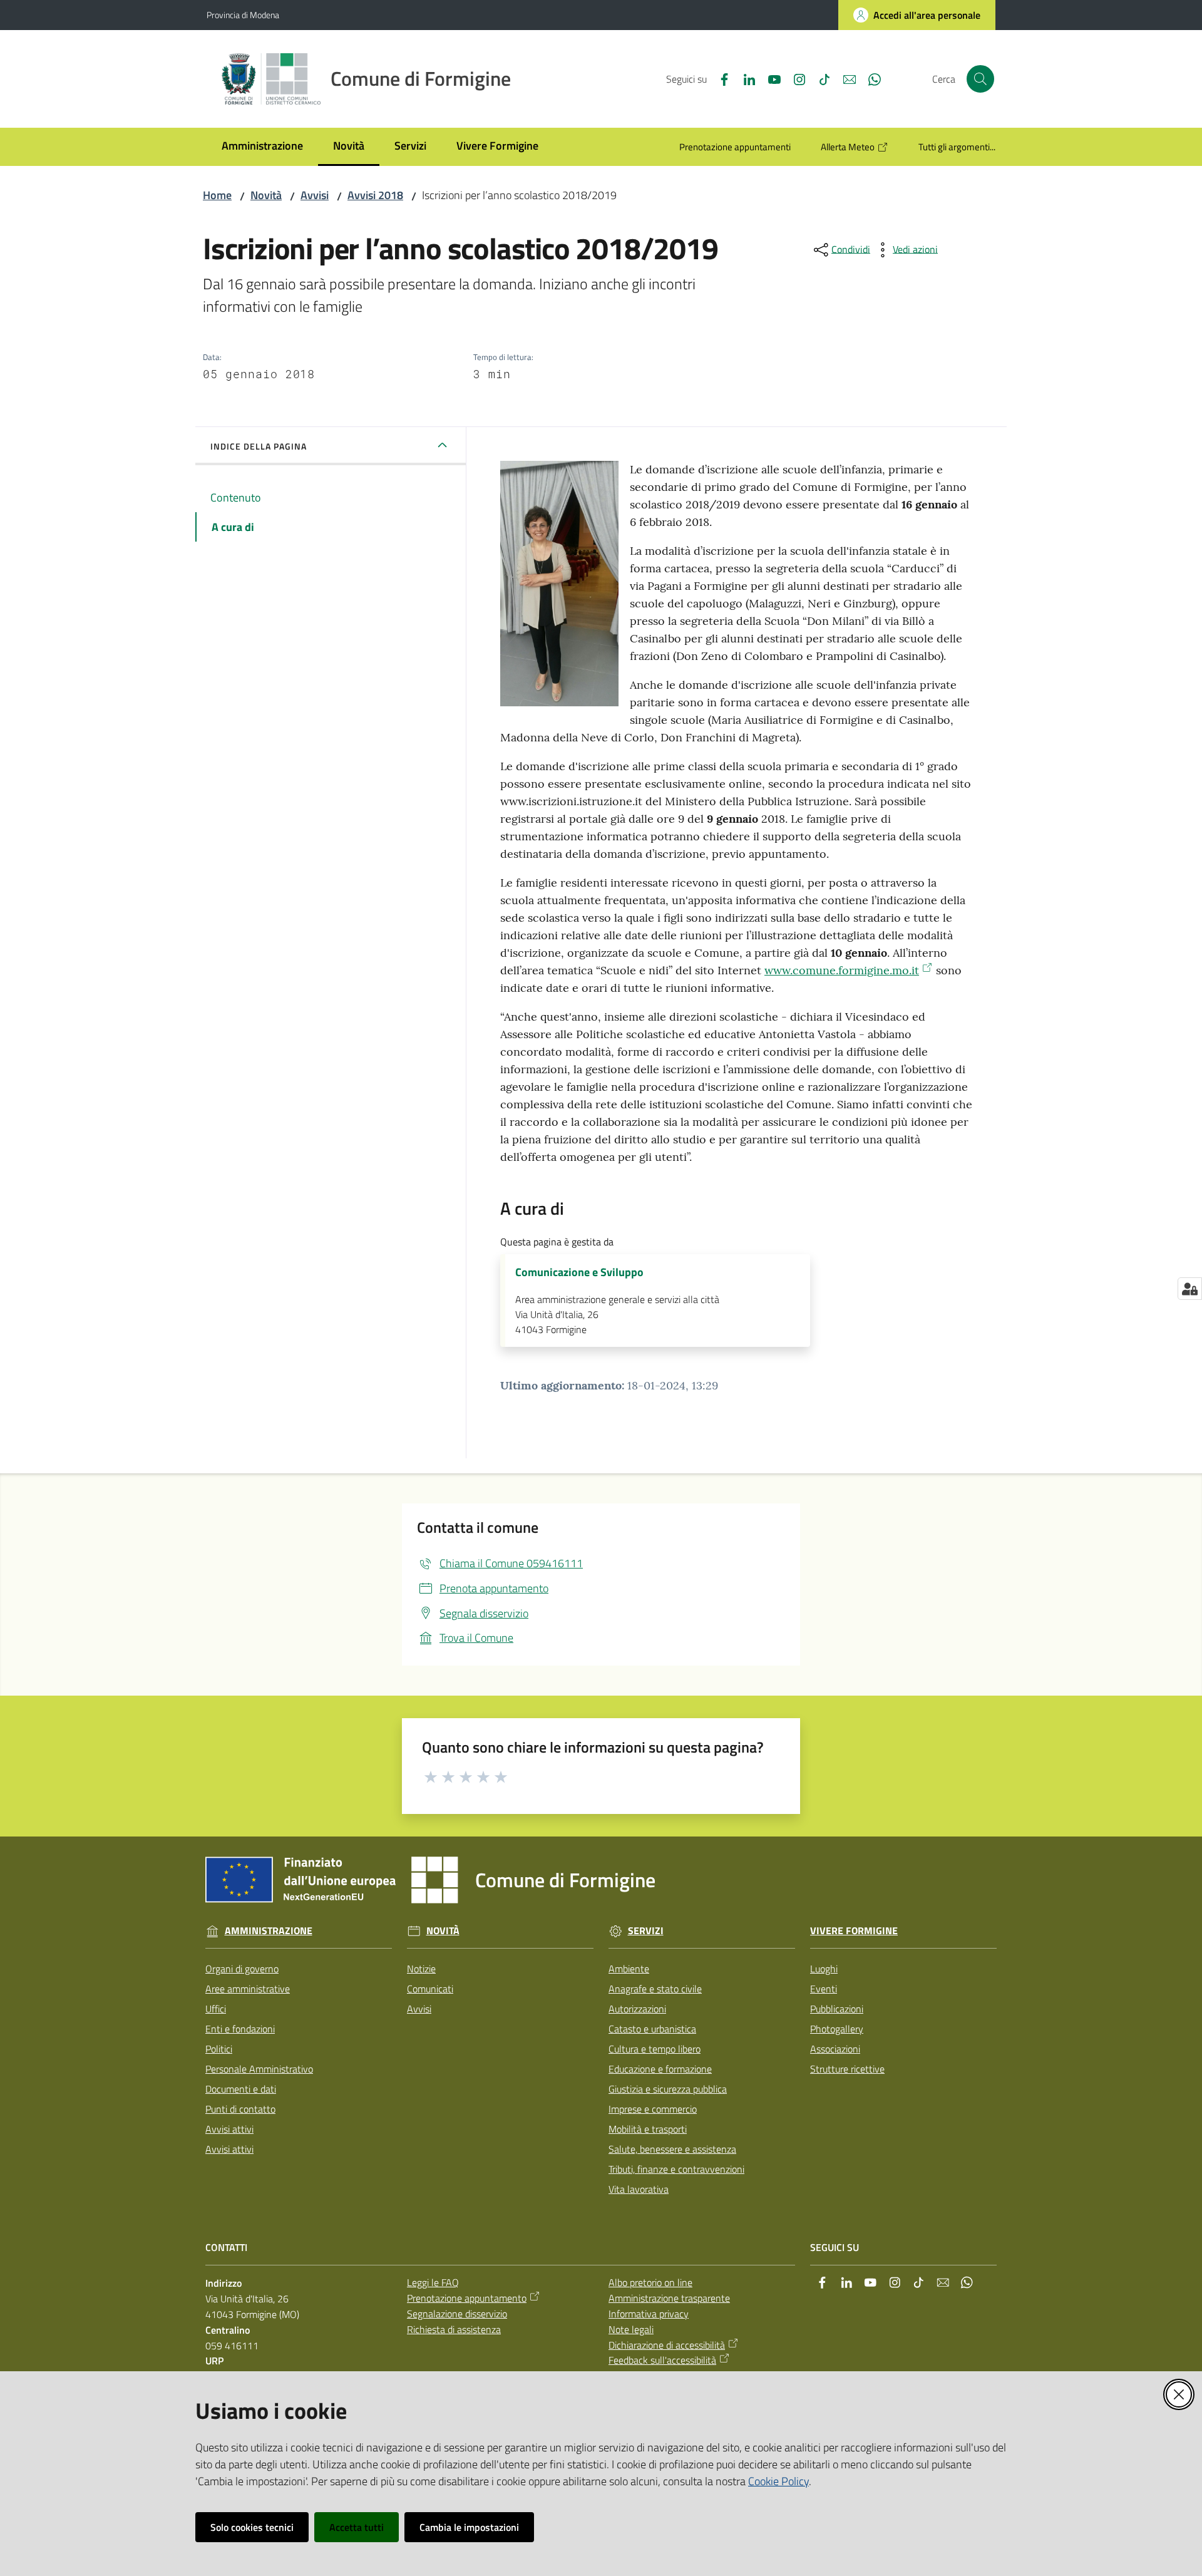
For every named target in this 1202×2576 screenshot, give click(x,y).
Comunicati (430, 1989)
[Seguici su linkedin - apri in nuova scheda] (744, 78)
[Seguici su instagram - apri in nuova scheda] (794, 78)
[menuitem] (262, 147)
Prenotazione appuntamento (467, 2298)
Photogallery (837, 2029)
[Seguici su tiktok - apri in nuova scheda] (819, 78)
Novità (266, 195)
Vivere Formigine (854, 1931)
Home (217, 195)
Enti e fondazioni (240, 2029)
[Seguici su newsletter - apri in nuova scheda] (845, 78)
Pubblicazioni (837, 2009)
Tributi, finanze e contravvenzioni (676, 2169)
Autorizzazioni (637, 2009)
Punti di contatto (240, 2109)
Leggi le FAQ (433, 2282)
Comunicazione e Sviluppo (579, 1272)
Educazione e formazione (660, 2069)
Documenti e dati (241, 2089)
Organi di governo (242, 1969)
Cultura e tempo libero (655, 2049)
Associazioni (835, 2049)
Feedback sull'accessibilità (662, 2360)
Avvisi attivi (229, 2129)
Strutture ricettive (847, 2069)
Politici (219, 2049)
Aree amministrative (248, 1989)
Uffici (216, 2009)
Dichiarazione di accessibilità (667, 2345)
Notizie (421, 1969)
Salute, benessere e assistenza (672, 2149)
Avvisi (315, 195)
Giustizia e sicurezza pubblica (668, 2089)
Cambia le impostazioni (469, 2527)
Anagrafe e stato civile (655, 1989)
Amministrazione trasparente (669, 2298)
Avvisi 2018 (375, 195)
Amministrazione (269, 1931)
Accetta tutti (357, 2527)
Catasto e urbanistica (652, 2029)
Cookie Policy (778, 2481)
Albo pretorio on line (650, 2282)
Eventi (824, 1989)
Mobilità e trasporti (648, 2129)
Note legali (631, 2329)
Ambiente (629, 1969)
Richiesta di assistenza (454, 2329)
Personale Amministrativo (259, 2069)
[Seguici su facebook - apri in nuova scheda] (719, 78)
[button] (980, 79)
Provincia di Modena (243, 15)
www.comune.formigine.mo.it (842, 970)
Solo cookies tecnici (252, 2527)
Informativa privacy (649, 2314)
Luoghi (824, 1969)
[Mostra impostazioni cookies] (1190, 1289)
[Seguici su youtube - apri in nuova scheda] (769, 78)
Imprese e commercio (653, 2109)
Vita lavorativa (639, 2189)
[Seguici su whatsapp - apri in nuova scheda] (870, 78)
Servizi (646, 1931)
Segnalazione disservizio (457, 2314)
